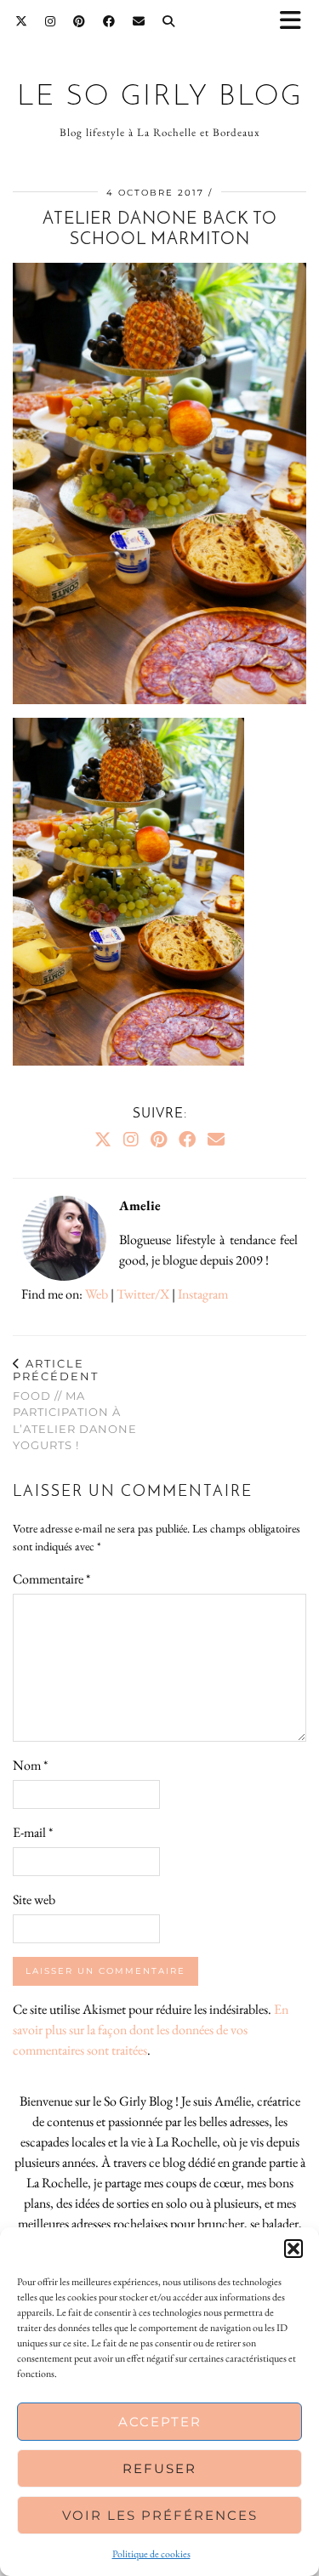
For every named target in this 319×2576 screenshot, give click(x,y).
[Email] (139, 21)
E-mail (33, 1832)
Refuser (159, 2468)
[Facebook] (109, 21)
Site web (34, 1899)
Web (97, 1294)
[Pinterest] (80, 21)
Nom (30, 1765)
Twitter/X (143, 1294)
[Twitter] (22, 21)
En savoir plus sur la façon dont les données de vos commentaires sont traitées (151, 2030)
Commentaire (51, 1579)
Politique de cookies (151, 2554)
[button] (296, 22)
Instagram (203, 1294)
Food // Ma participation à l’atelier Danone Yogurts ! (75, 1405)
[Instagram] (51, 21)
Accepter (160, 2422)
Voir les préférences (160, 2515)
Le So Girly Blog (160, 97)
